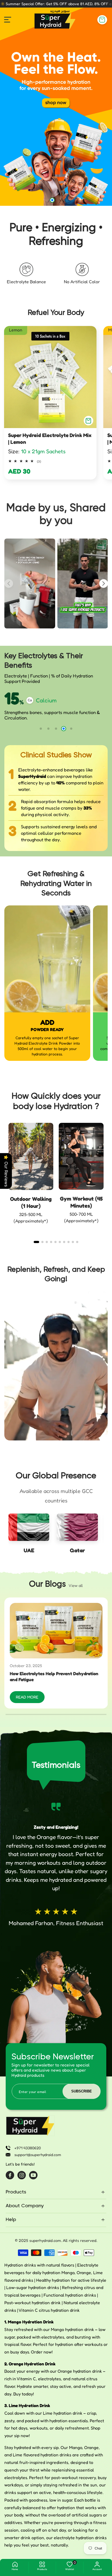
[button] (102, 20)
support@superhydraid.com (38, 2155)
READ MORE (27, 1697)
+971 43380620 (28, 2148)
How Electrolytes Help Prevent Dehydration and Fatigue (54, 1677)
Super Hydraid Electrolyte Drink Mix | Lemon (50, 438)
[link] (56, 107)
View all (76, 1585)
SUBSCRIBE (82, 2091)
